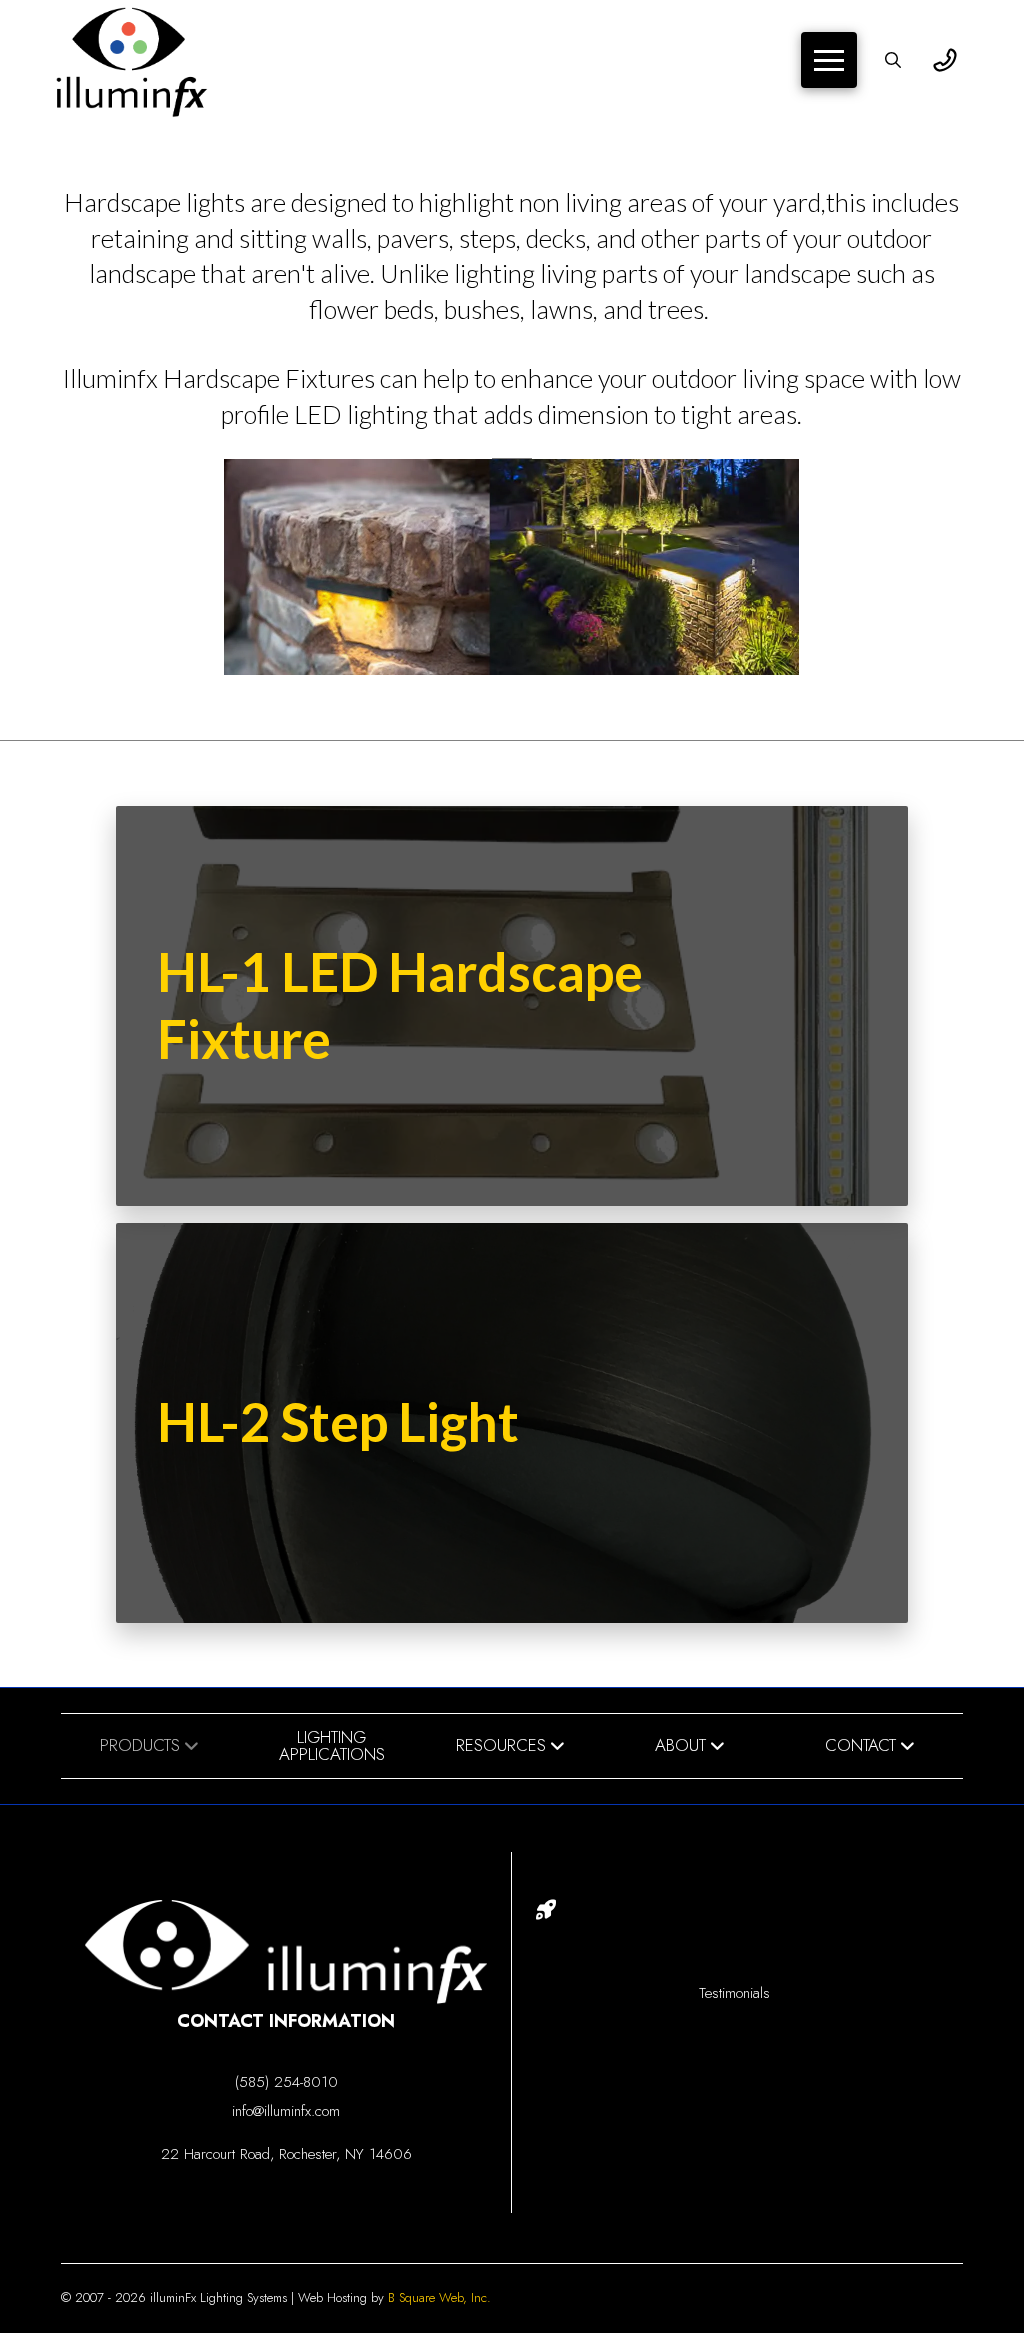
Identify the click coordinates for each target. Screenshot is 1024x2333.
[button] (829, 60)
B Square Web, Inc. (439, 2297)
